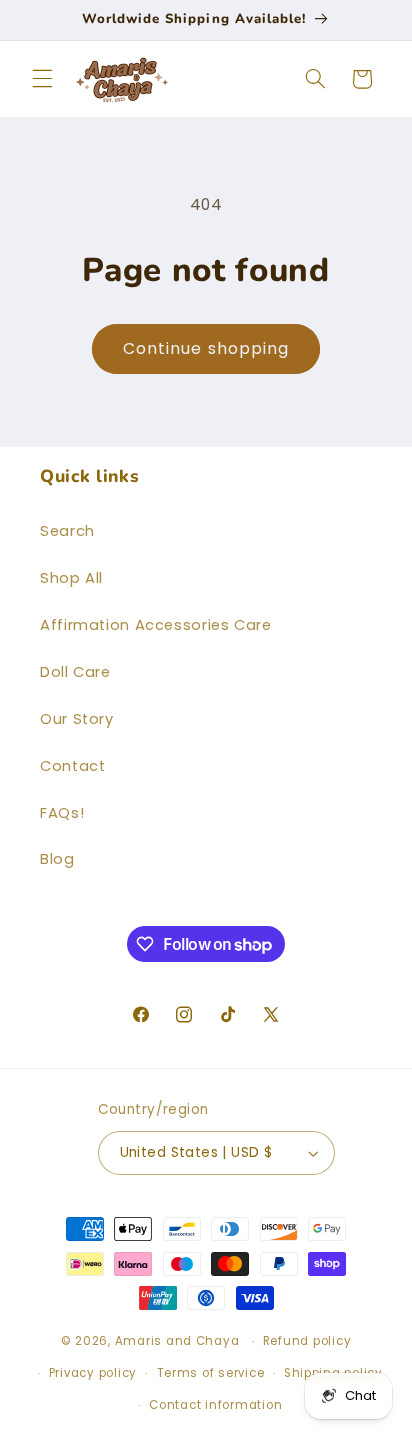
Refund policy (307, 1341)
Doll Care (75, 672)
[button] (42, 79)
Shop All (71, 578)
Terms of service (211, 1373)
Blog (57, 859)
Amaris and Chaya (177, 1341)
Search (67, 531)
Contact (72, 766)
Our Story (77, 719)
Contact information (215, 1405)
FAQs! (62, 813)
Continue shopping (206, 348)
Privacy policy (93, 1373)
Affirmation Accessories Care (156, 625)
